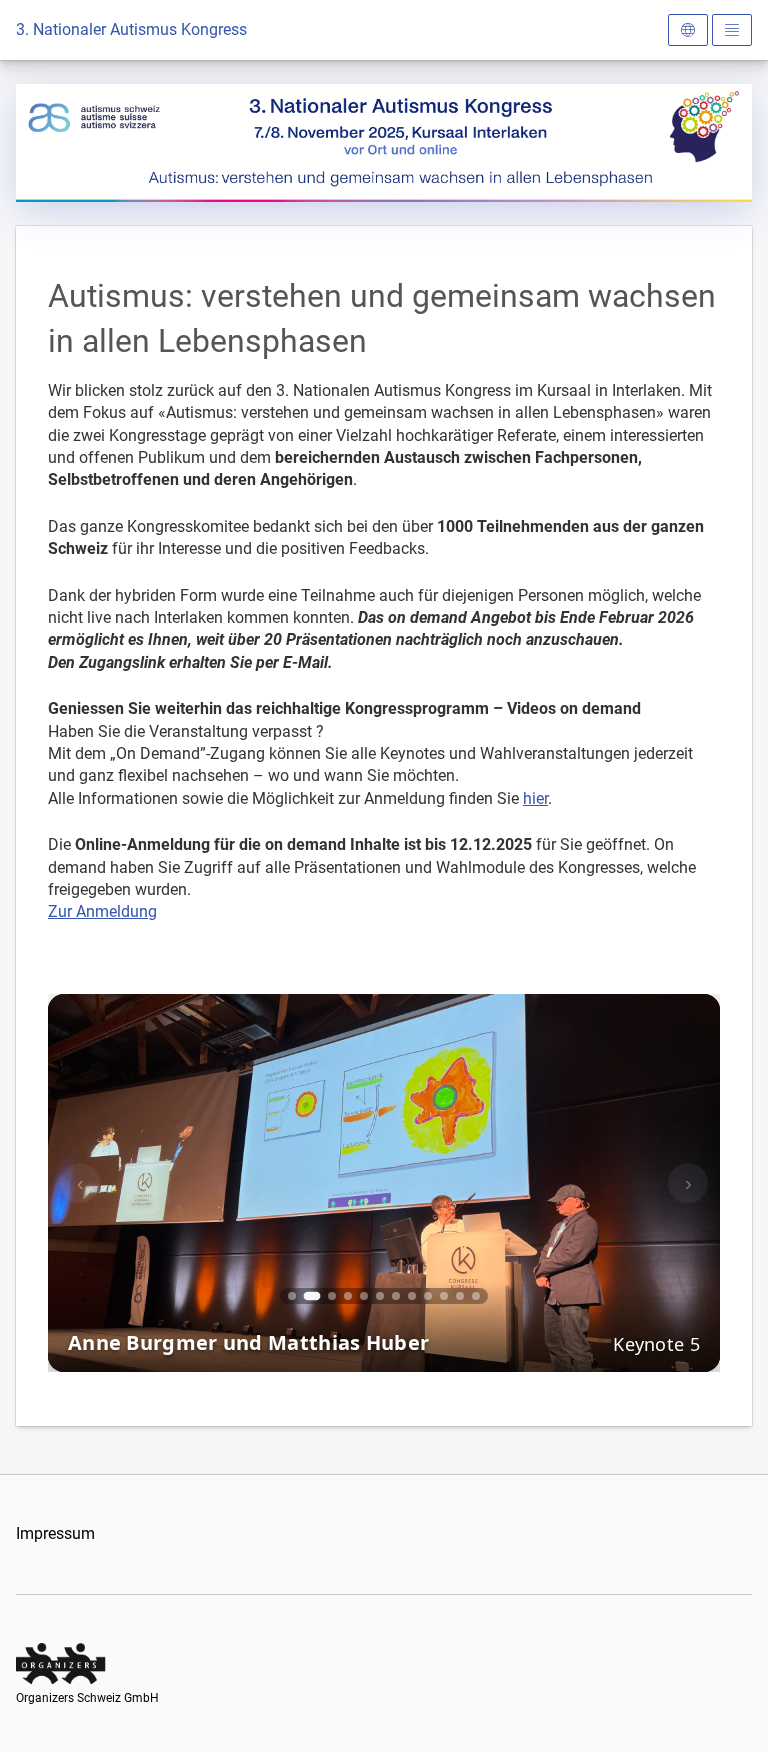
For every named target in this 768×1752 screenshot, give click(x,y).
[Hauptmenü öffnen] (732, 30)
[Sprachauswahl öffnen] (688, 30)
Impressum (55, 1533)
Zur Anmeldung (102, 911)
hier (535, 798)
